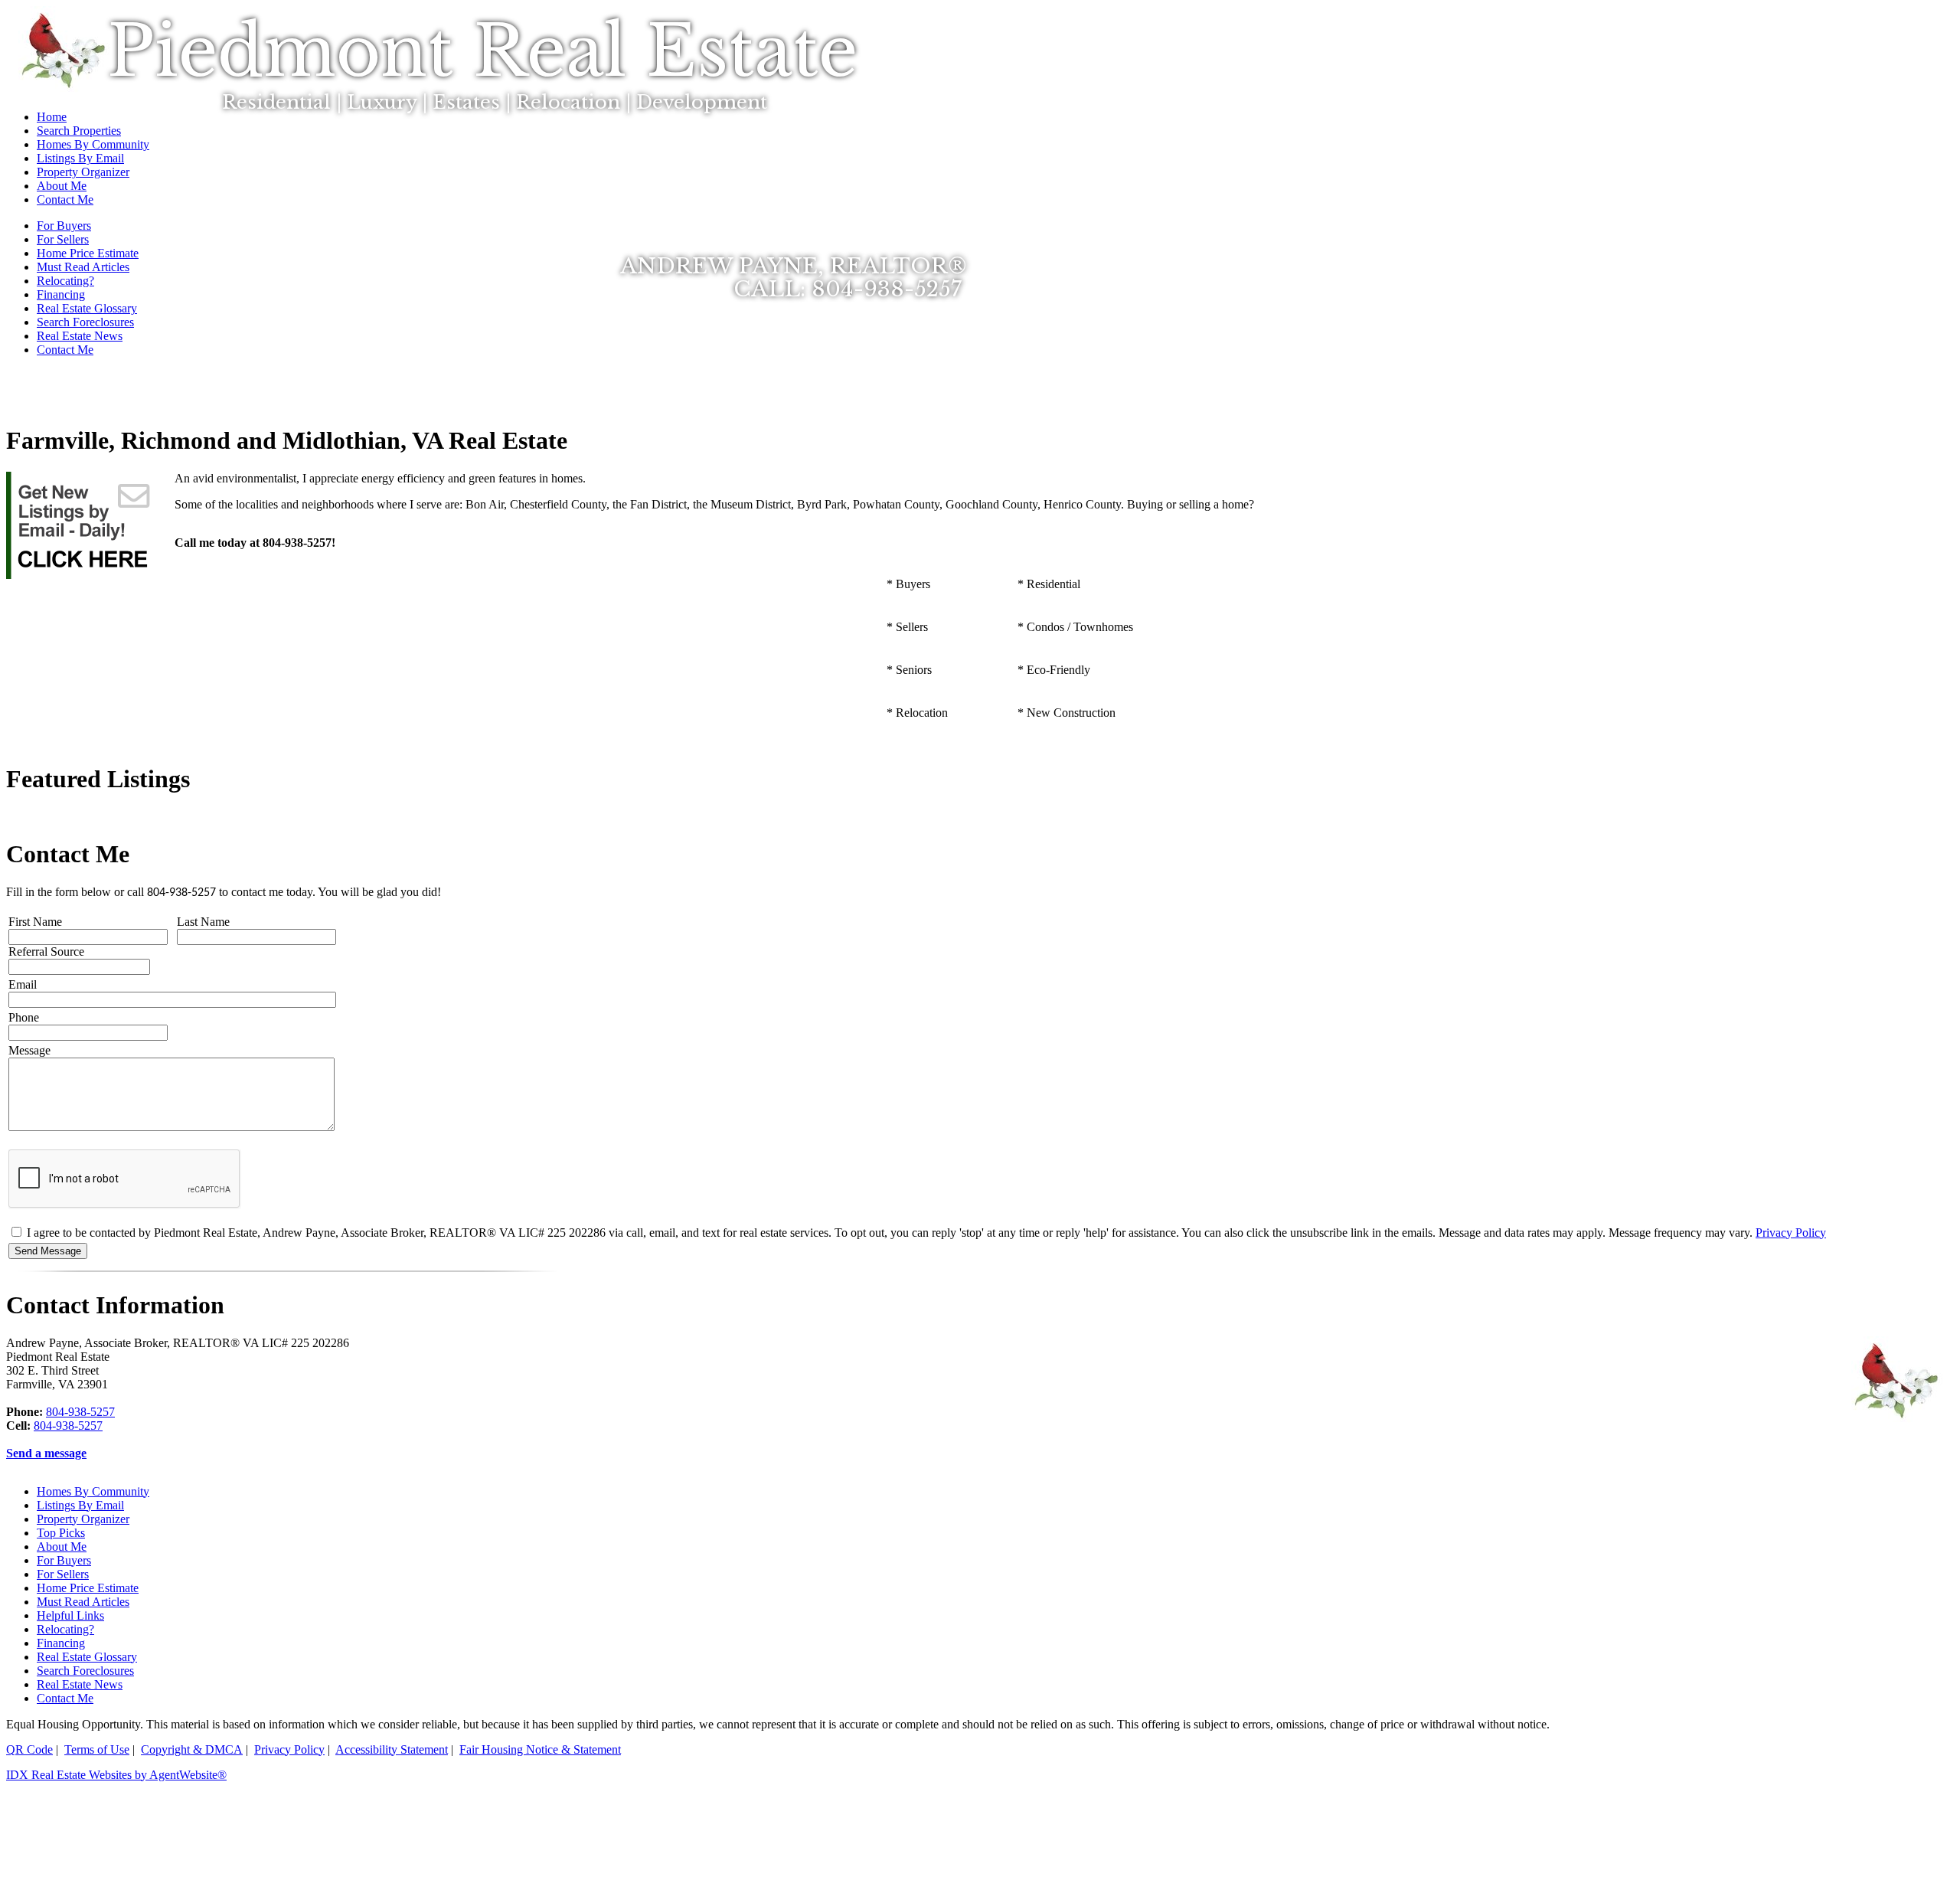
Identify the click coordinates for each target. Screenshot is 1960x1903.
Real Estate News (80, 336)
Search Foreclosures (85, 322)
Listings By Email (80, 1505)
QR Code (29, 1749)
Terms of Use (97, 1749)
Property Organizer (83, 1519)
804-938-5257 (80, 1412)
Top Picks (61, 1533)
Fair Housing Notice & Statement (540, 1749)
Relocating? (65, 1629)
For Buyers (64, 1560)
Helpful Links (70, 1615)
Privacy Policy (1791, 1233)
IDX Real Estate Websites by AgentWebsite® (116, 1775)
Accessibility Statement (392, 1749)
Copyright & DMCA (192, 1749)
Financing (61, 294)
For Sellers (63, 1574)
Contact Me (65, 350)
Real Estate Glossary (87, 308)
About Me (62, 1547)
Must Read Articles (83, 1602)
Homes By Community (93, 1491)
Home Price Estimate (88, 1588)
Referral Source (46, 951)
